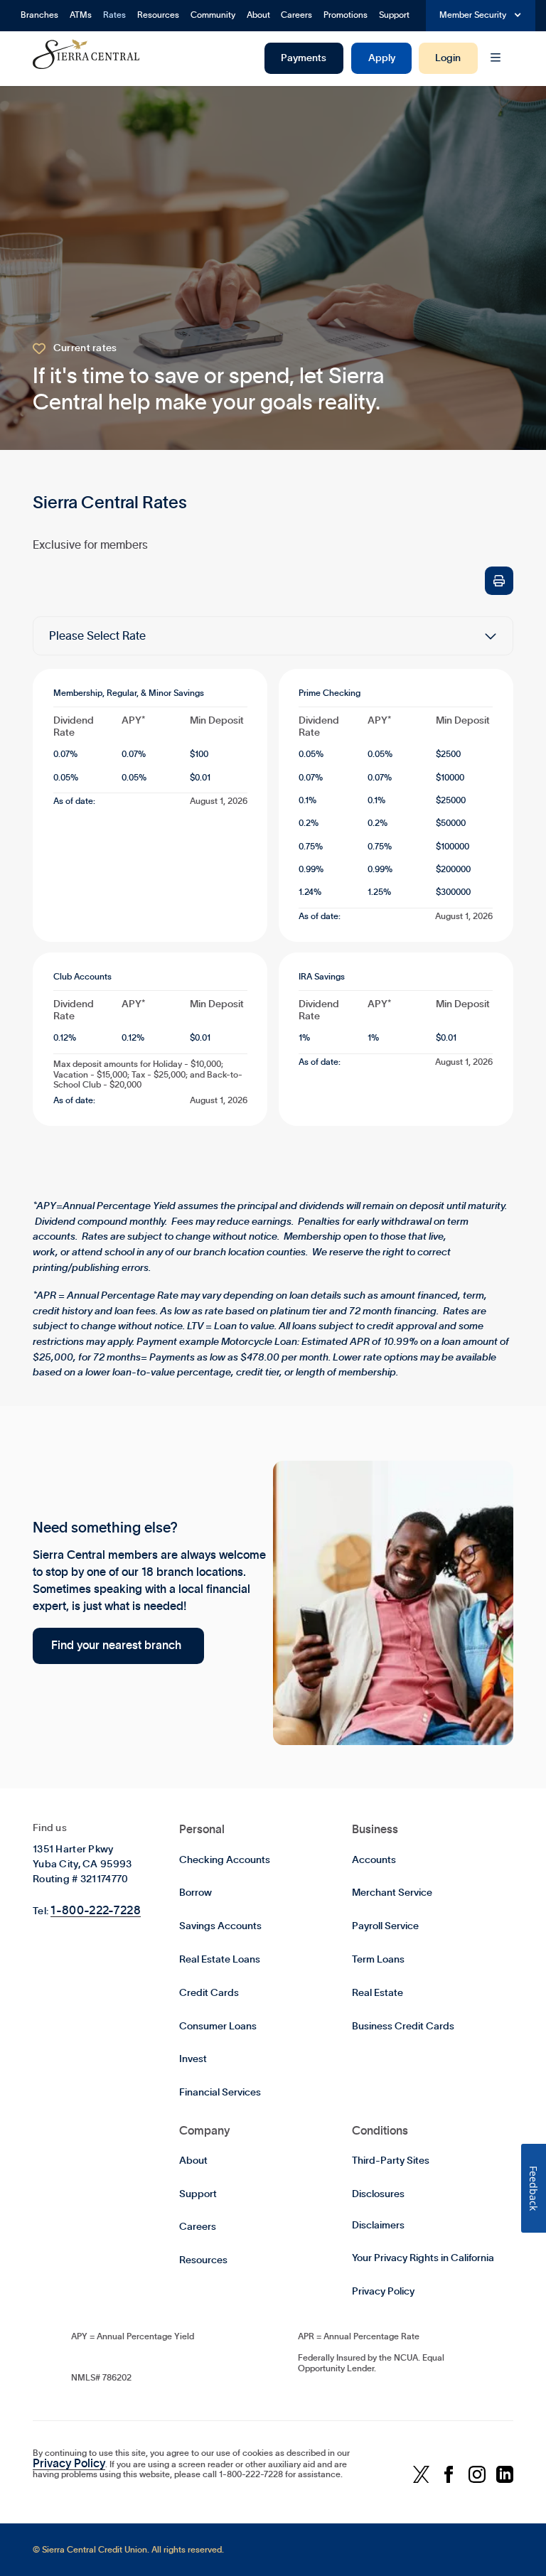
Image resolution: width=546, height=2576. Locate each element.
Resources (158, 15)
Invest (193, 2059)
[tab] (273, 683)
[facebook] (449, 2475)
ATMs (81, 15)
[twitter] (421, 2475)
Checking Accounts (225, 1860)
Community (213, 15)
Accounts (374, 1860)
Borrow (196, 1893)
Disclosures (378, 2194)
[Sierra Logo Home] (86, 54)
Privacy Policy (383, 2292)
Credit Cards (209, 1993)
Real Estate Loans (220, 1960)
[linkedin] (505, 2475)
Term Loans (378, 1960)
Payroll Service (385, 1926)
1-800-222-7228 (95, 1911)
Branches (39, 15)
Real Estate (378, 1993)
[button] (481, 16)
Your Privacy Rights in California (423, 2258)
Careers (296, 15)
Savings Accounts (220, 1926)
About (258, 15)
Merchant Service (392, 1893)
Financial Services (220, 2093)
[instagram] (477, 2475)
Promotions (346, 15)
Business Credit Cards (403, 2027)
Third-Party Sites (391, 2161)
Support (394, 15)
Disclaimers (378, 2226)
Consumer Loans (218, 2027)
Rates (114, 15)
